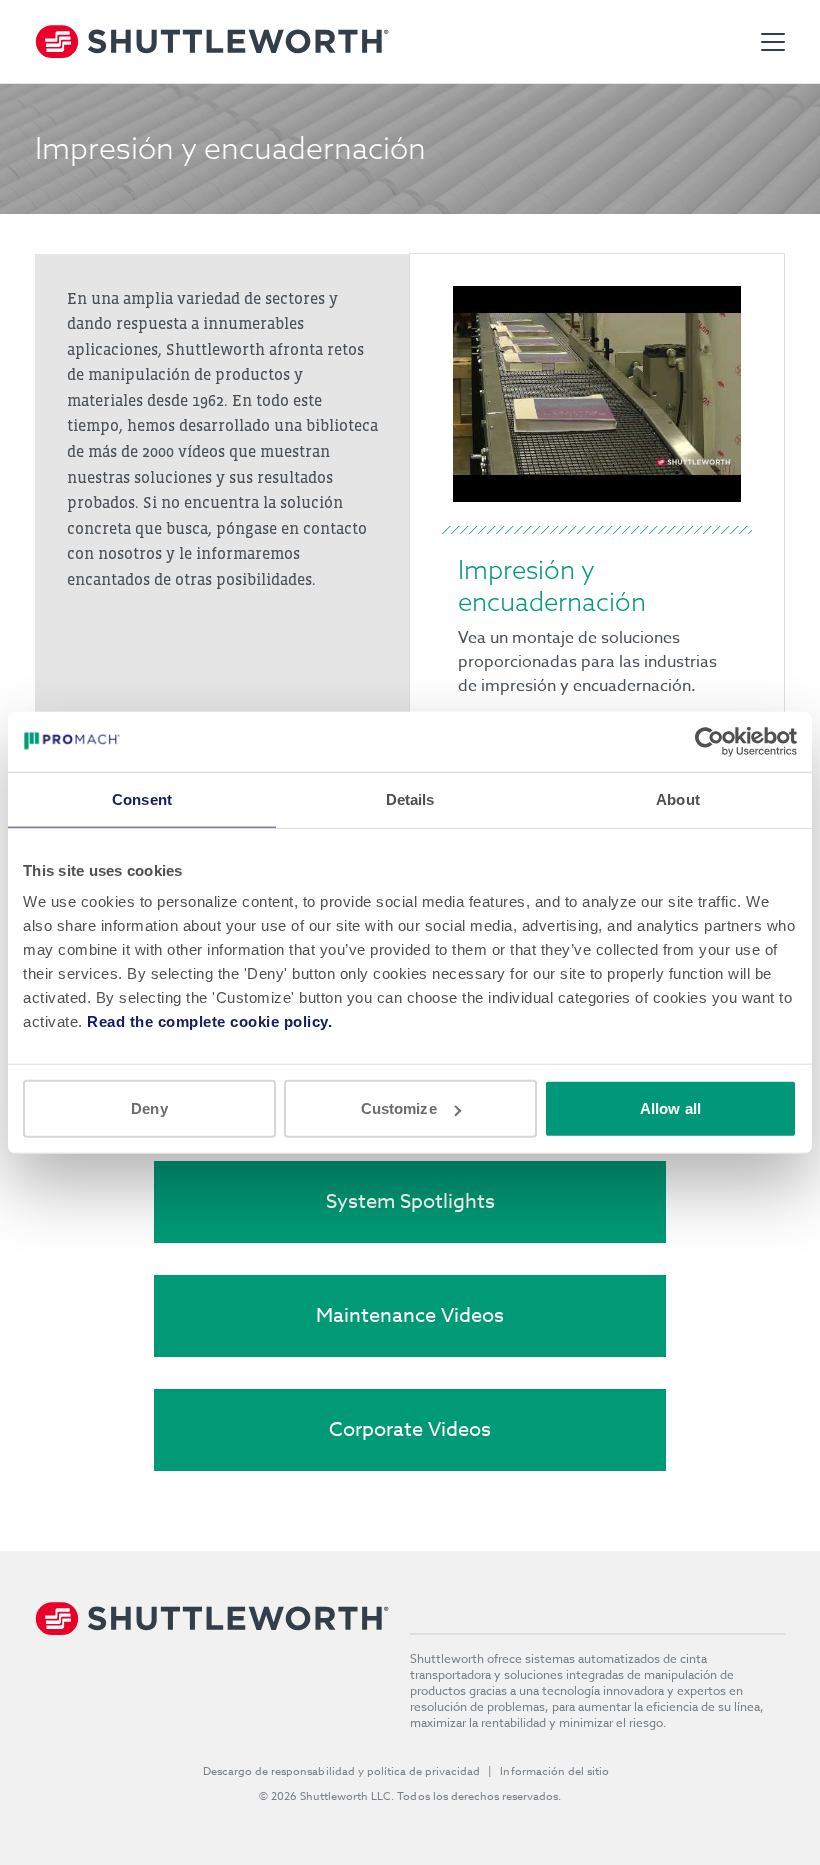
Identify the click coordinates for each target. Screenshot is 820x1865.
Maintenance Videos (410, 1315)
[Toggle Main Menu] (773, 42)
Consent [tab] (142, 798)
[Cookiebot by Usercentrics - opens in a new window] (709, 741)
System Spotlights (410, 1201)
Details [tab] (410, 798)
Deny (149, 1108)
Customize (399, 1108)
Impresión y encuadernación (552, 585)
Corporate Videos (410, 1429)
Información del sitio (554, 1771)
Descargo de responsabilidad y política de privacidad (342, 1771)
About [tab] (678, 798)
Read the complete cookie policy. (209, 1021)
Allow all (670, 1108)
